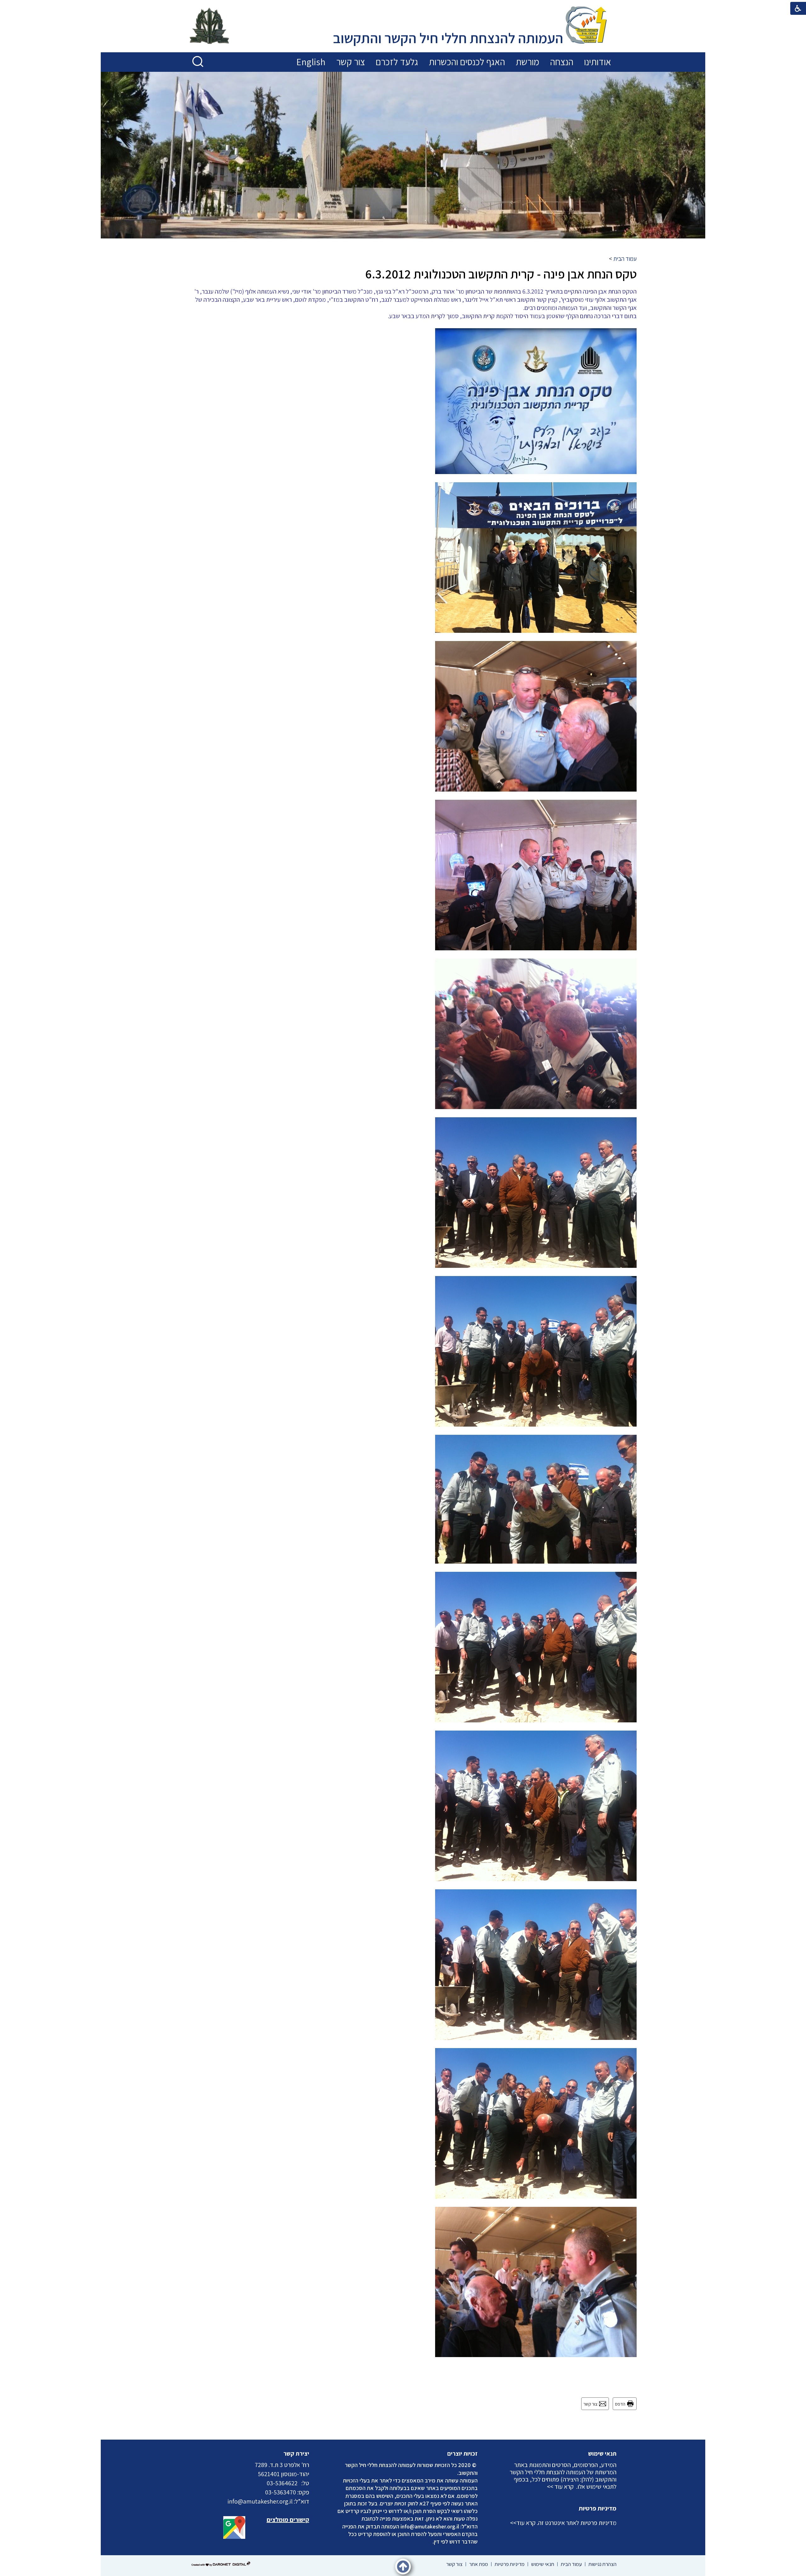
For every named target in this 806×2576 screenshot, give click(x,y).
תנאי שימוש (602, 2453)
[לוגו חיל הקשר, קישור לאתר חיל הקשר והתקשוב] (209, 26)
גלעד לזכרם (397, 62)
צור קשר (351, 62)
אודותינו (598, 62)
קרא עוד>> (523, 2523)
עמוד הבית (625, 259)
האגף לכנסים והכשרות (467, 62)
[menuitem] (598, 62)
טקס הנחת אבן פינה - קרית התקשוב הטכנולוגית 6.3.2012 (501, 274)
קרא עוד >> (560, 2487)
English (311, 62)
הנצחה (562, 62)
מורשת (528, 62)
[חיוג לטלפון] (299, 2483)
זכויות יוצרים (463, 2453)
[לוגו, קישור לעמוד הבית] (586, 26)
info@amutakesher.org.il (430, 2526)
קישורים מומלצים (288, 2520)
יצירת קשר (296, 2453)
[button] (198, 62)
